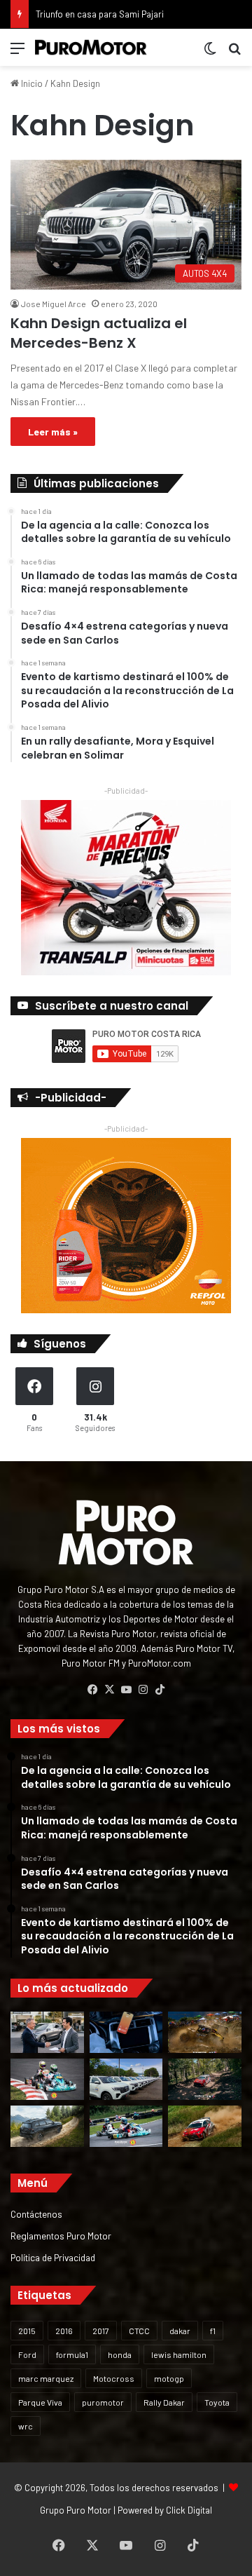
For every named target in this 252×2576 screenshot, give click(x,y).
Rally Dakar (164, 2402)
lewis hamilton (179, 2354)
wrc (26, 2426)
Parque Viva (40, 2402)
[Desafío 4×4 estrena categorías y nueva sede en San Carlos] (205, 2032)
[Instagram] (143, 1690)
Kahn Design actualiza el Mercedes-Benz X (99, 333)
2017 (101, 2331)
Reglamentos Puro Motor (61, 2236)
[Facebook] (92, 1690)
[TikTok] (160, 1690)
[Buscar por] (234, 53)
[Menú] (17, 53)
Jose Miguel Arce (54, 304)
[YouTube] (126, 1690)
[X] (109, 1690)
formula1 (72, 2354)
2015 (27, 2331)
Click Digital (189, 2510)
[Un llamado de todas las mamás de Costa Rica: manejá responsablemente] (126, 2032)
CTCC (139, 2331)
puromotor (103, 2402)
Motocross (114, 2378)
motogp (169, 2378)
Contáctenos (36, 2214)
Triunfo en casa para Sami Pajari (100, 14)
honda (120, 2354)
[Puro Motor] (91, 47)
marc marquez (46, 2378)
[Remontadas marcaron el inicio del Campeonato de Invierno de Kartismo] (126, 2126)
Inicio (31, 83)
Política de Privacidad (53, 2257)
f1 (213, 2331)
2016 (64, 2331)
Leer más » (53, 432)
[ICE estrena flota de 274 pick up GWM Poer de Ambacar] (126, 2079)
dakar (180, 2331)
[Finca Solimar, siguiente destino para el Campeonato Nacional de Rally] (205, 2126)
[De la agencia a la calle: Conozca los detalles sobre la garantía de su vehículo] (47, 2032)
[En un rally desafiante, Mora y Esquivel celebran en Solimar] (205, 2079)
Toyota (217, 2402)
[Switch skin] (210, 53)
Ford (27, 2354)
